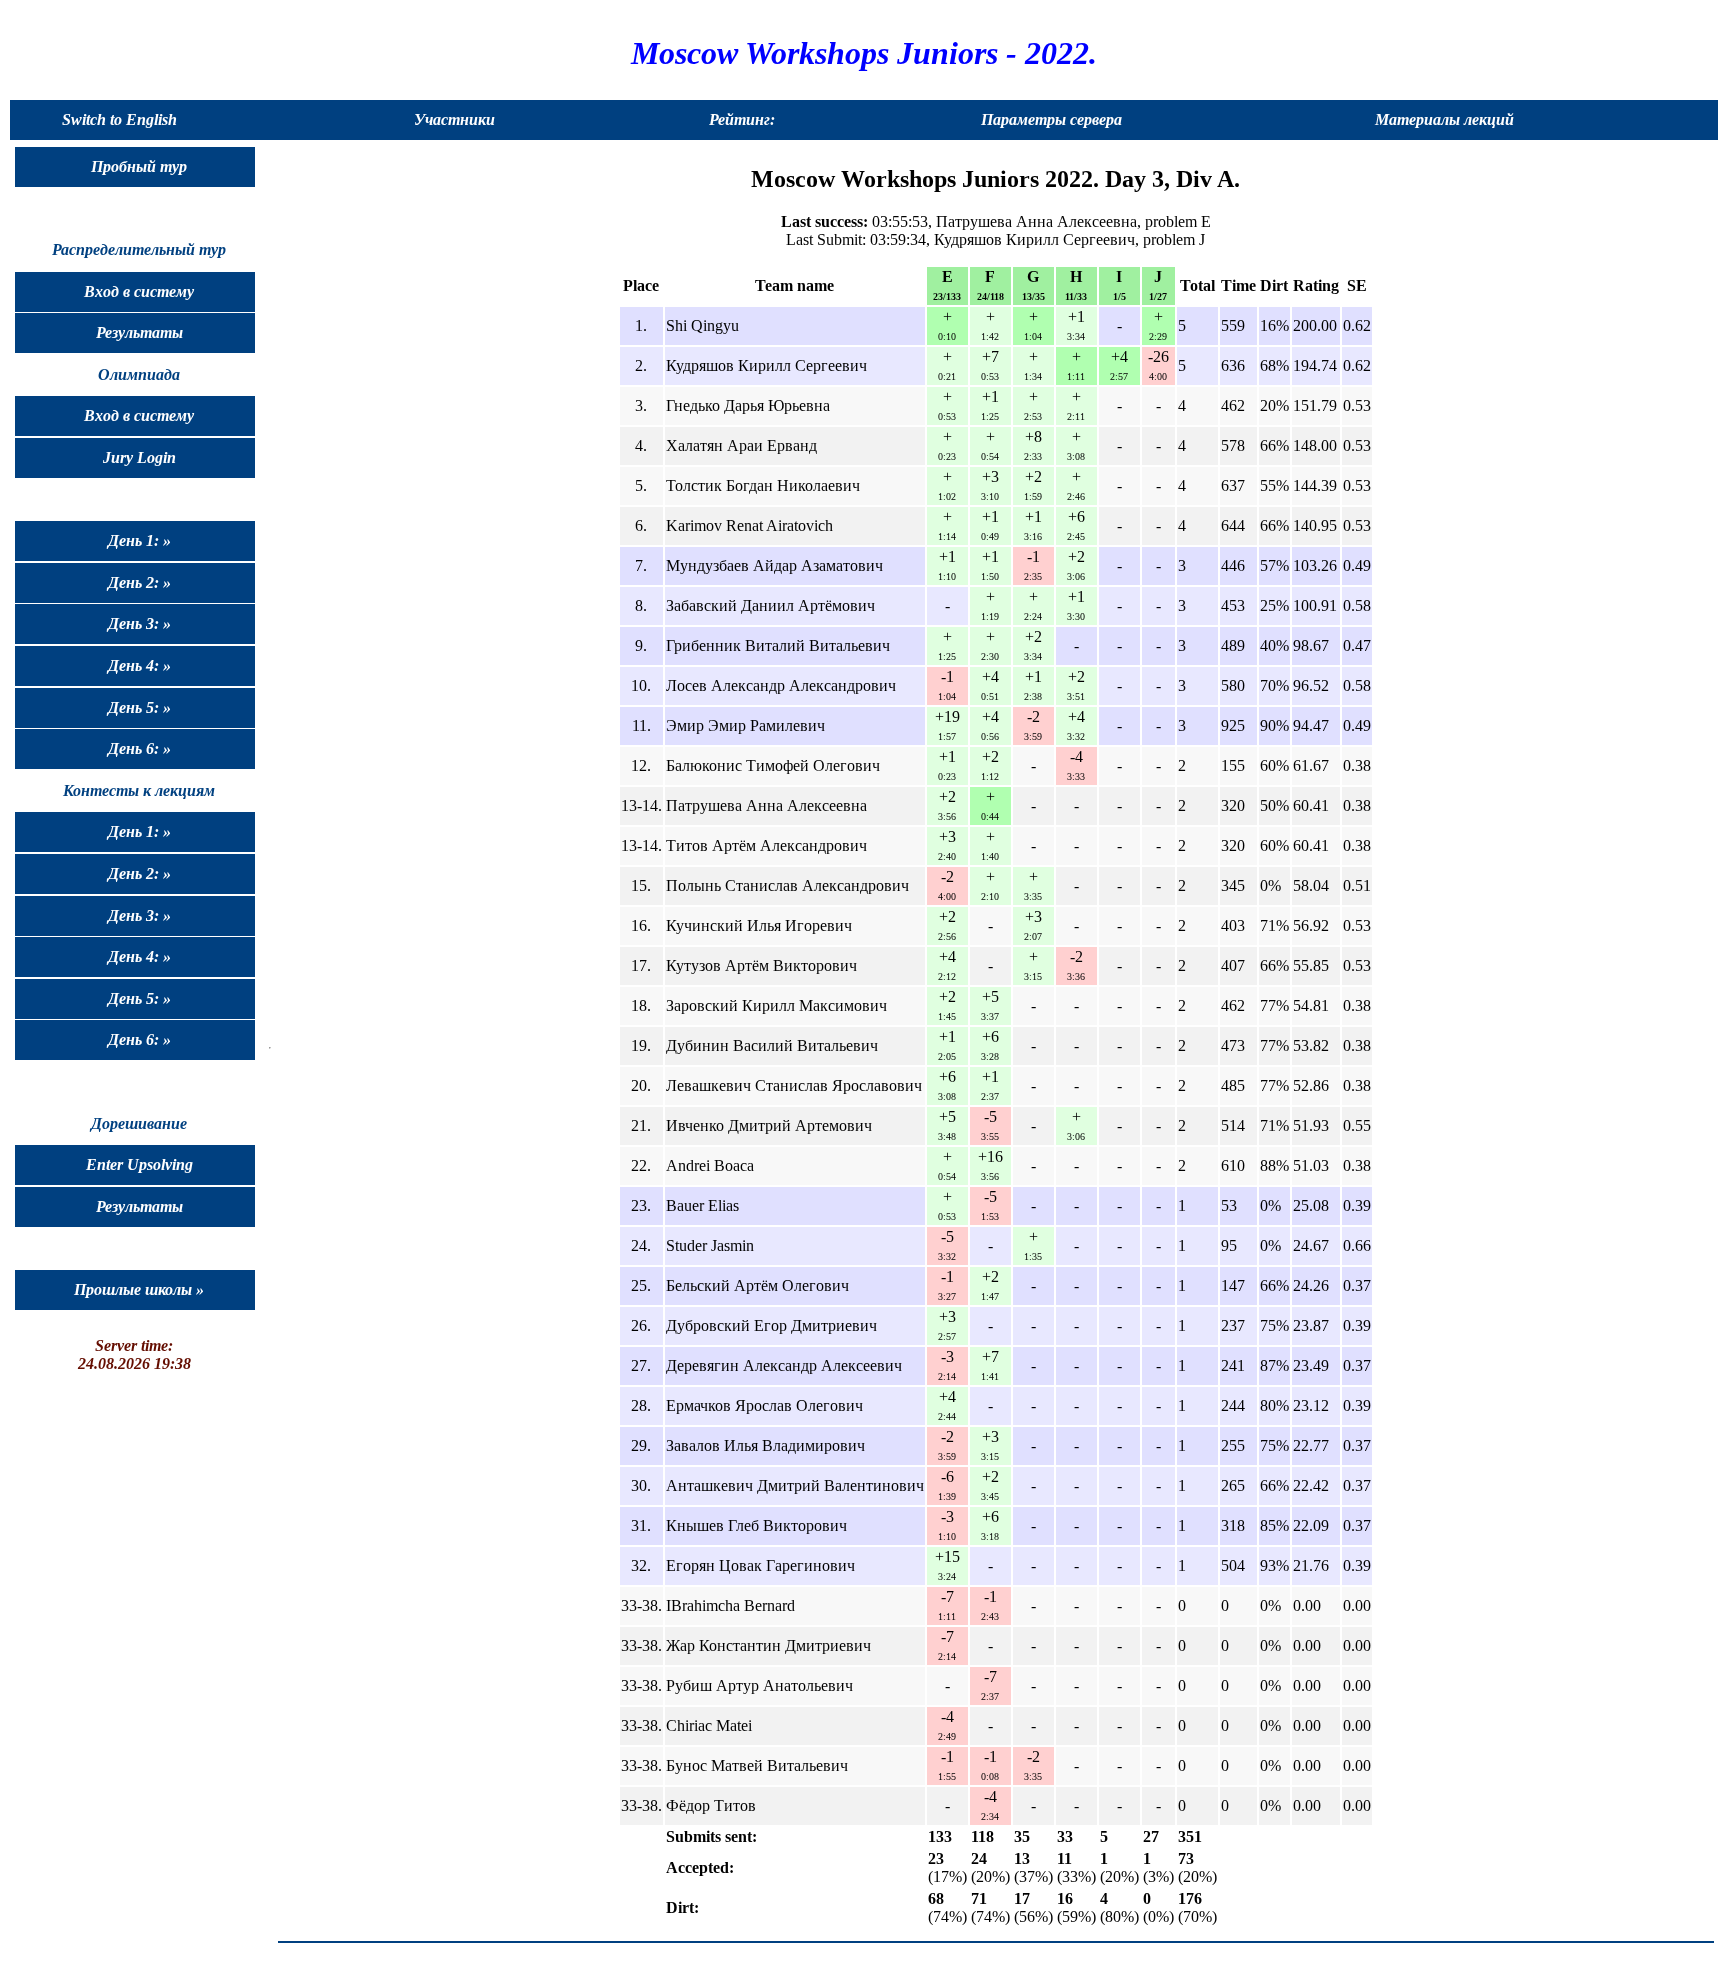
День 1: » (139, 540)
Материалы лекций (1444, 119)
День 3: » (139, 623)
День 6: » (139, 748)
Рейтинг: (742, 119)
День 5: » (139, 707)
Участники (454, 119)
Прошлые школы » (139, 1289)
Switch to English (119, 119)
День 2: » (139, 582)
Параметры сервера (1051, 119)
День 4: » (139, 665)
